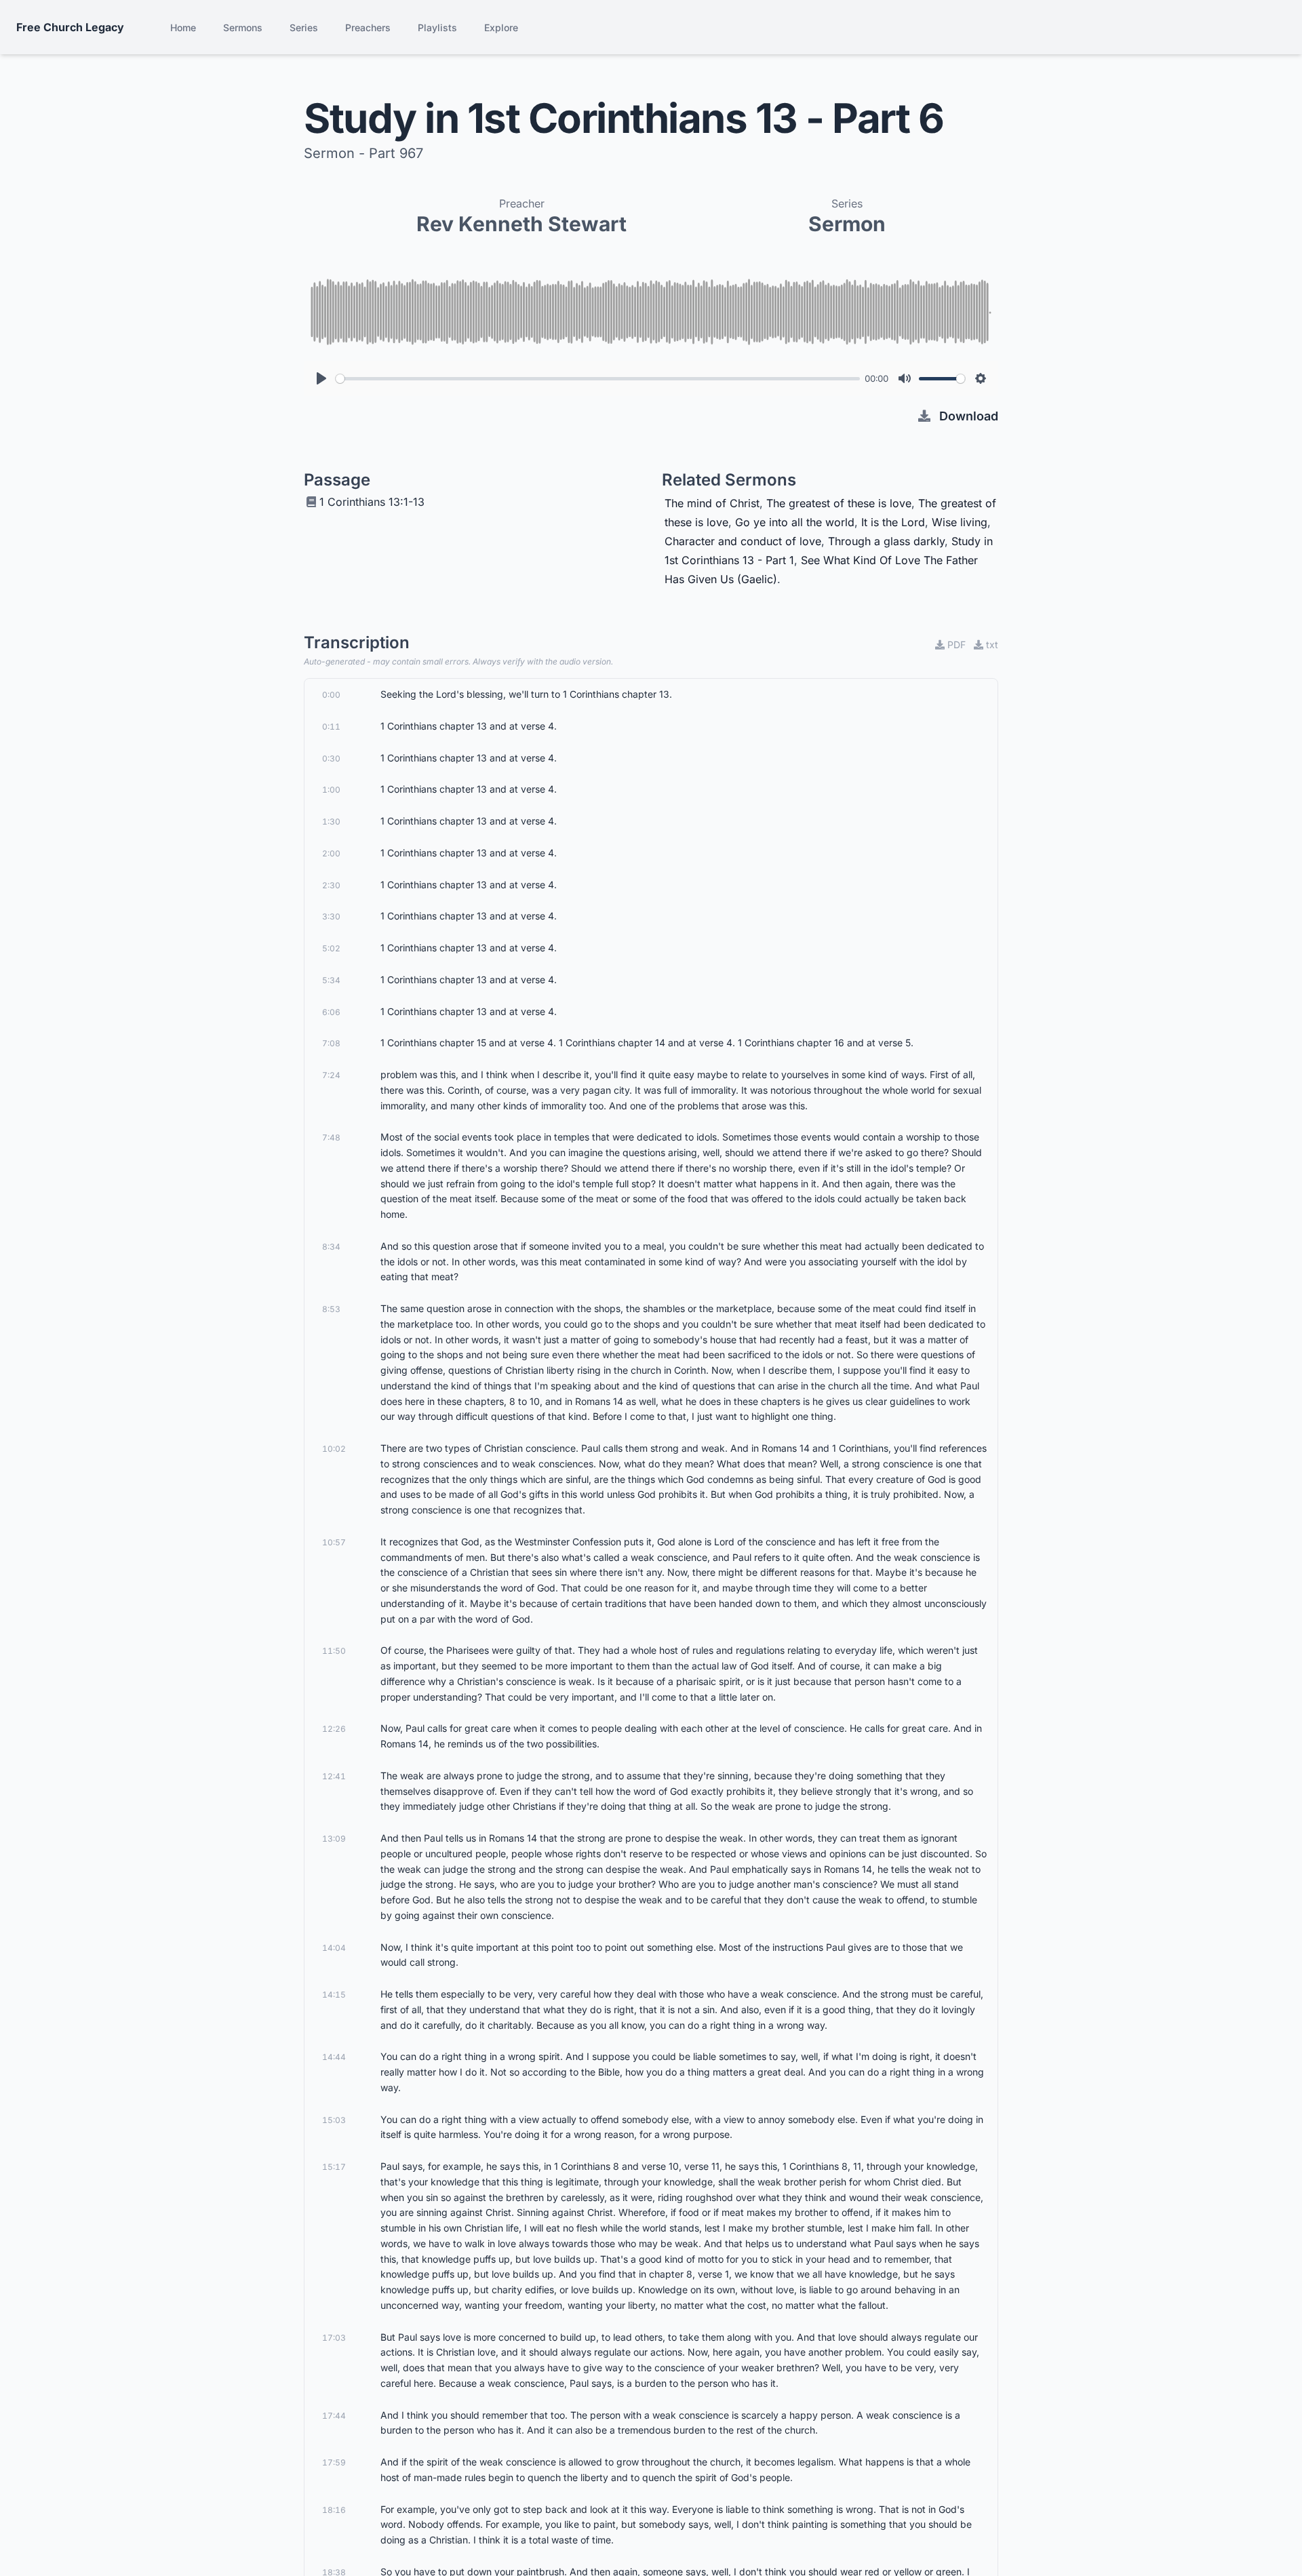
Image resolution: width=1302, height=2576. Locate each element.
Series (304, 27)
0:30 (331, 758)
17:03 (334, 2338)
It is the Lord (893, 522)
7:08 (331, 1043)
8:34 (331, 1247)
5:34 (331, 980)
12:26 (334, 1729)
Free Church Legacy (70, 27)
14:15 (334, 1995)
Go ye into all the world (795, 522)
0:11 (331, 727)
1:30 (331, 821)
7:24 (331, 1075)
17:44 (334, 2416)
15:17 (334, 2167)
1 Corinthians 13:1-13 (372, 502)
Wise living (960, 522)
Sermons (243, 27)
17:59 (334, 2462)
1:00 (331, 790)
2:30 (331, 885)
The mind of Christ (712, 503)
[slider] (598, 379)
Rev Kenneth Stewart (521, 224)
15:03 (334, 2120)
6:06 (331, 1012)
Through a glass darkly (886, 541)
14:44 (334, 2057)
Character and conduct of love (743, 541)
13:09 (334, 1839)
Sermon (847, 224)
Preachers (368, 27)
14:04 (334, 1948)
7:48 (331, 1137)
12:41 (334, 1776)
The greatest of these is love (839, 503)
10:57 (334, 1542)
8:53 (331, 1309)
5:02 (331, 948)
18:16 (334, 2510)
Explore (501, 27)
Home (183, 27)
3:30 (331, 916)
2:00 (331, 853)
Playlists (437, 27)
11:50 (334, 1651)
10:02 (334, 1449)
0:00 (331, 695)
